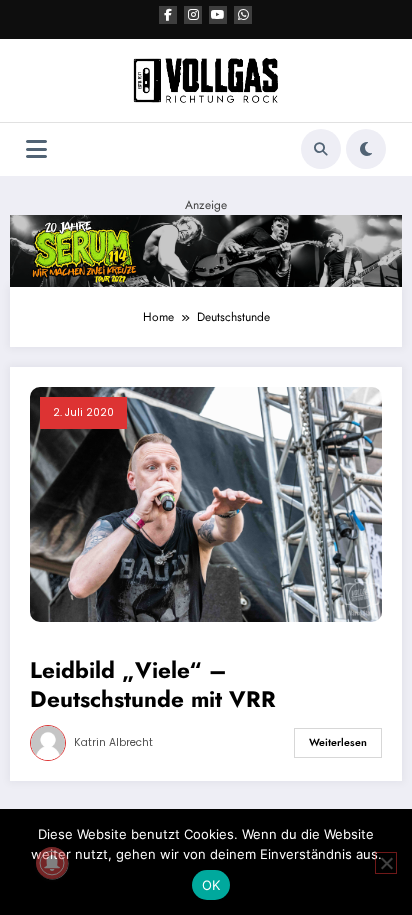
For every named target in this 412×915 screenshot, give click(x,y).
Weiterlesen (338, 742)
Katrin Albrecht (113, 742)
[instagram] (193, 15)
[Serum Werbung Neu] (206, 250)
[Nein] (386, 863)
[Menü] (36, 149)
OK (211, 885)
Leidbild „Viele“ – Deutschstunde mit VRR (153, 685)
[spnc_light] (366, 149)
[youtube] (218, 15)
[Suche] (321, 149)
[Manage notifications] (52, 863)
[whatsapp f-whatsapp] (243, 15)
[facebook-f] (168, 15)
